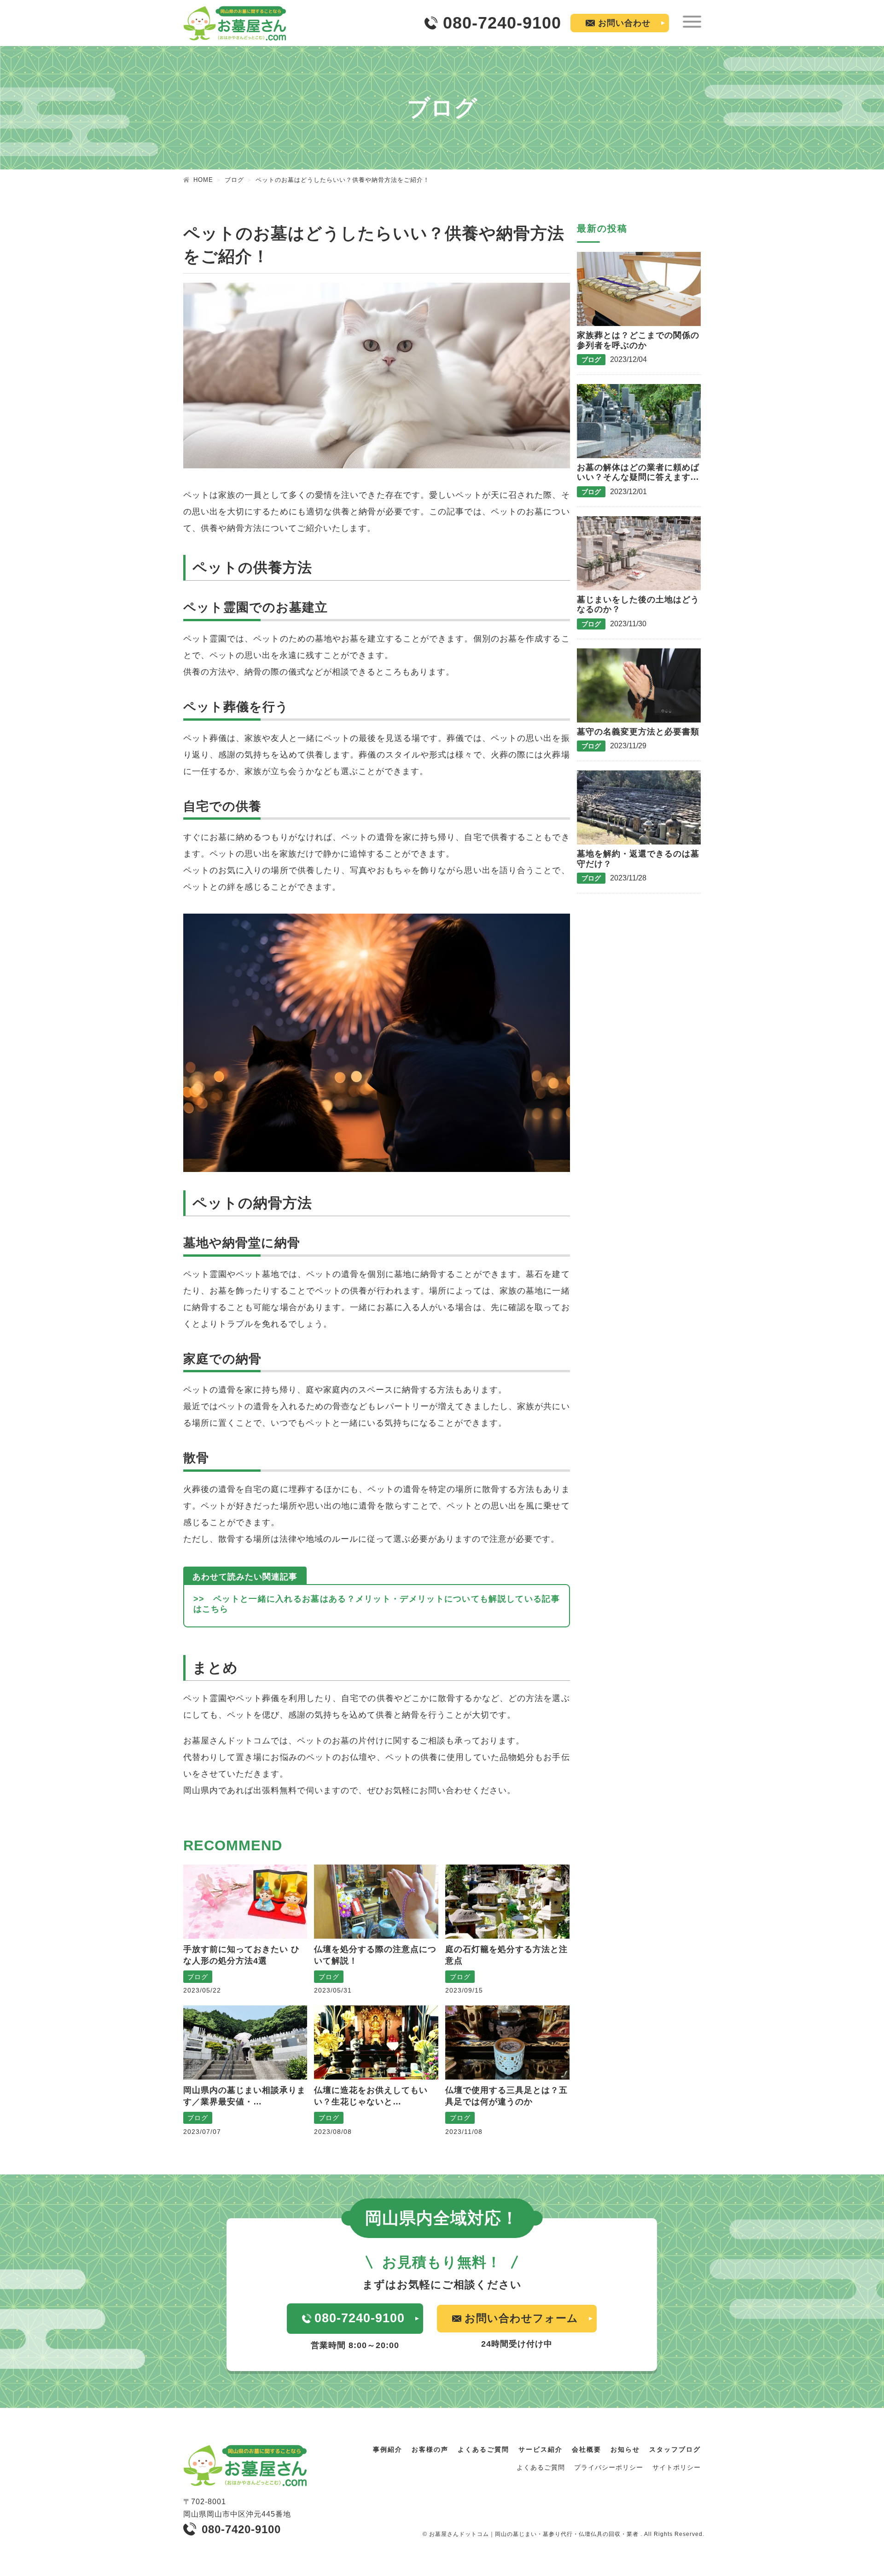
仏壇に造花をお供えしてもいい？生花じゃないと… (371, 2096)
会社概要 (587, 2449)
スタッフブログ (675, 2449)
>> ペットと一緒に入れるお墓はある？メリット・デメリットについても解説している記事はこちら (377, 1604)
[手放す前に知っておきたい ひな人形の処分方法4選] (245, 1902)
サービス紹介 (541, 2449)
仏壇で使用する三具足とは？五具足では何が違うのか (506, 2096)
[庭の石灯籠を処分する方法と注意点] (507, 1902)
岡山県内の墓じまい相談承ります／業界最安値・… (244, 2096)
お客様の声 (430, 2449)
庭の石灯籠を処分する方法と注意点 (506, 1955)
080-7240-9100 (502, 23)
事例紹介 (388, 2449)
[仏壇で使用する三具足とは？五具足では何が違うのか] (507, 2043)
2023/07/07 (202, 2132)
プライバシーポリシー (609, 2467)
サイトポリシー (677, 2467)
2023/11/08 (464, 2132)
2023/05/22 (202, 1990)
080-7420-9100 (241, 2529)
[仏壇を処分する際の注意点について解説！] (376, 1902)
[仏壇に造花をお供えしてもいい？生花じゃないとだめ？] (376, 2043)
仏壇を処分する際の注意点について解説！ (375, 1955)
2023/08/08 (333, 2132)
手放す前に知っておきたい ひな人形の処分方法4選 (241, 1955)
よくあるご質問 (483, 2449)
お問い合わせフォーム (521, 2318)
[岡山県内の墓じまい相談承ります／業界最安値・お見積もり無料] (245, 2043)
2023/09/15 (464, 1990)
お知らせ (625, 2449)
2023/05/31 (333, 1990)
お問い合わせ (624, 23)
